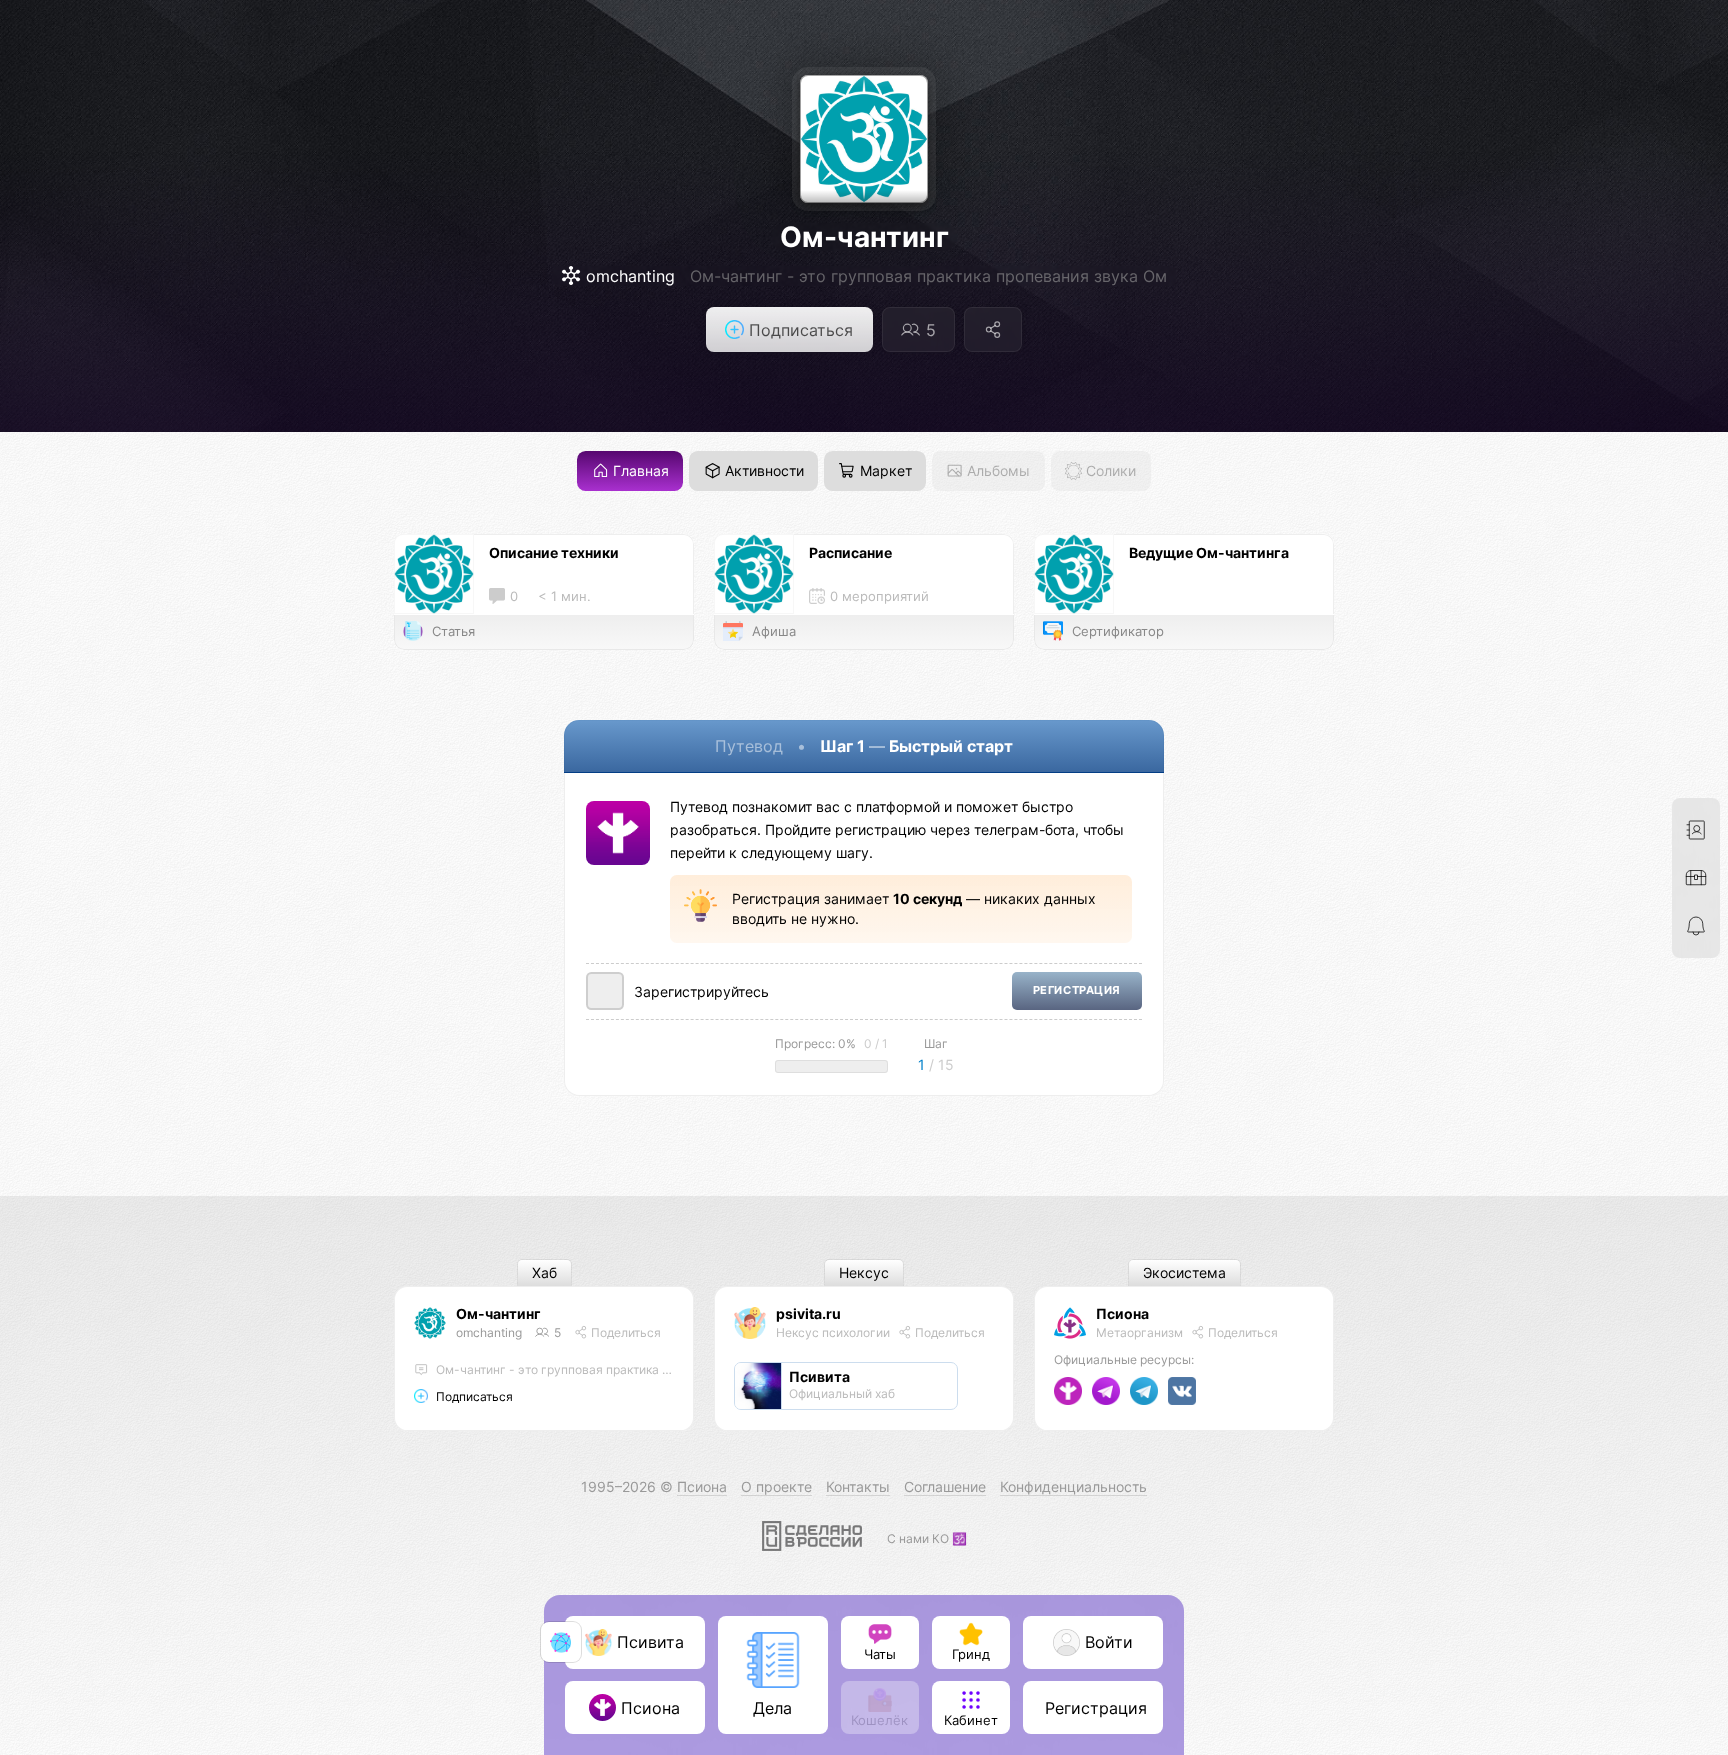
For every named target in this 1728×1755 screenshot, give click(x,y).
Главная (639, 471)
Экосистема (1184, 1273)
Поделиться (624, 1332)
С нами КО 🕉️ (927, 1538)
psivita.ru (808, 1313)
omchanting (489, 1332)
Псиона (1122, 1313)
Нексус (864, 1273)
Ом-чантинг (864, 237)
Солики (1109, 471)
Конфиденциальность (1073, 1486)
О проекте (776, 1486)
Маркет (884, 471)
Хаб (544, 1273)
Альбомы (996, 471)
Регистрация (1077, 990)
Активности (762, 471)
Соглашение (945, 1486)
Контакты (858, 1486)
